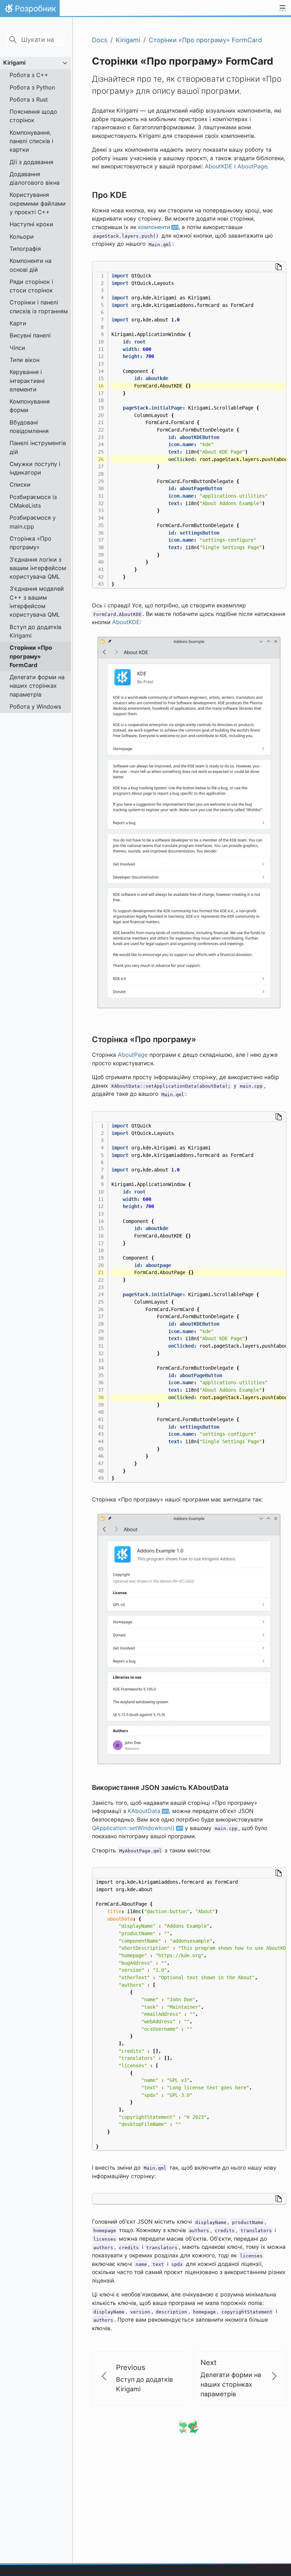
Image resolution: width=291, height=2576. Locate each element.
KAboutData (144, 1811)
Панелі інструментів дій (38, 447)
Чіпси (17, 348)
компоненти (154, 227)
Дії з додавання (31, 162)
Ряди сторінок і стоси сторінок (31, 286)
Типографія (25, 249)
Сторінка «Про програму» (31, 543)
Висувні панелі (30, 335)
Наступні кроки (31, 224)
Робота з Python (32, 87)
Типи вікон (24, 360)
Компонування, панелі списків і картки (31, 141)
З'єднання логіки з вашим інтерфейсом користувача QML (38, 568)
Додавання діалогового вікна (35, 178)
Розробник (30, 10)
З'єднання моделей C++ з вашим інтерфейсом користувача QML (37, 602)
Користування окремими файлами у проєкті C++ (38, 203)
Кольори (22, 237)
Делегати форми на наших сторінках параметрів (37, 686)
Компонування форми (30, 406)
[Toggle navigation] (282, 9)
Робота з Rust (29, 99)
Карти (18, 323)
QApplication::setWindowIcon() (133, 1828)
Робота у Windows (35, 707)
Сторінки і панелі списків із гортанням (39, 307)
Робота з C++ (29, 75)
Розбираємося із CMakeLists (33, 501)
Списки (20, 485)
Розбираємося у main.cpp (33, 522)
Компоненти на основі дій (31, 265)
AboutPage (252, 166)
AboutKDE (219, 166)
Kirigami (14, 63)
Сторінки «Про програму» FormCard (31, 656)
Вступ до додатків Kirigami (35, 631)
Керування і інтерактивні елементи (27, 381)
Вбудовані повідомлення (29, 427)
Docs (100, 40)
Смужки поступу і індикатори (35, 468)
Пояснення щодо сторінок (33, 116)
